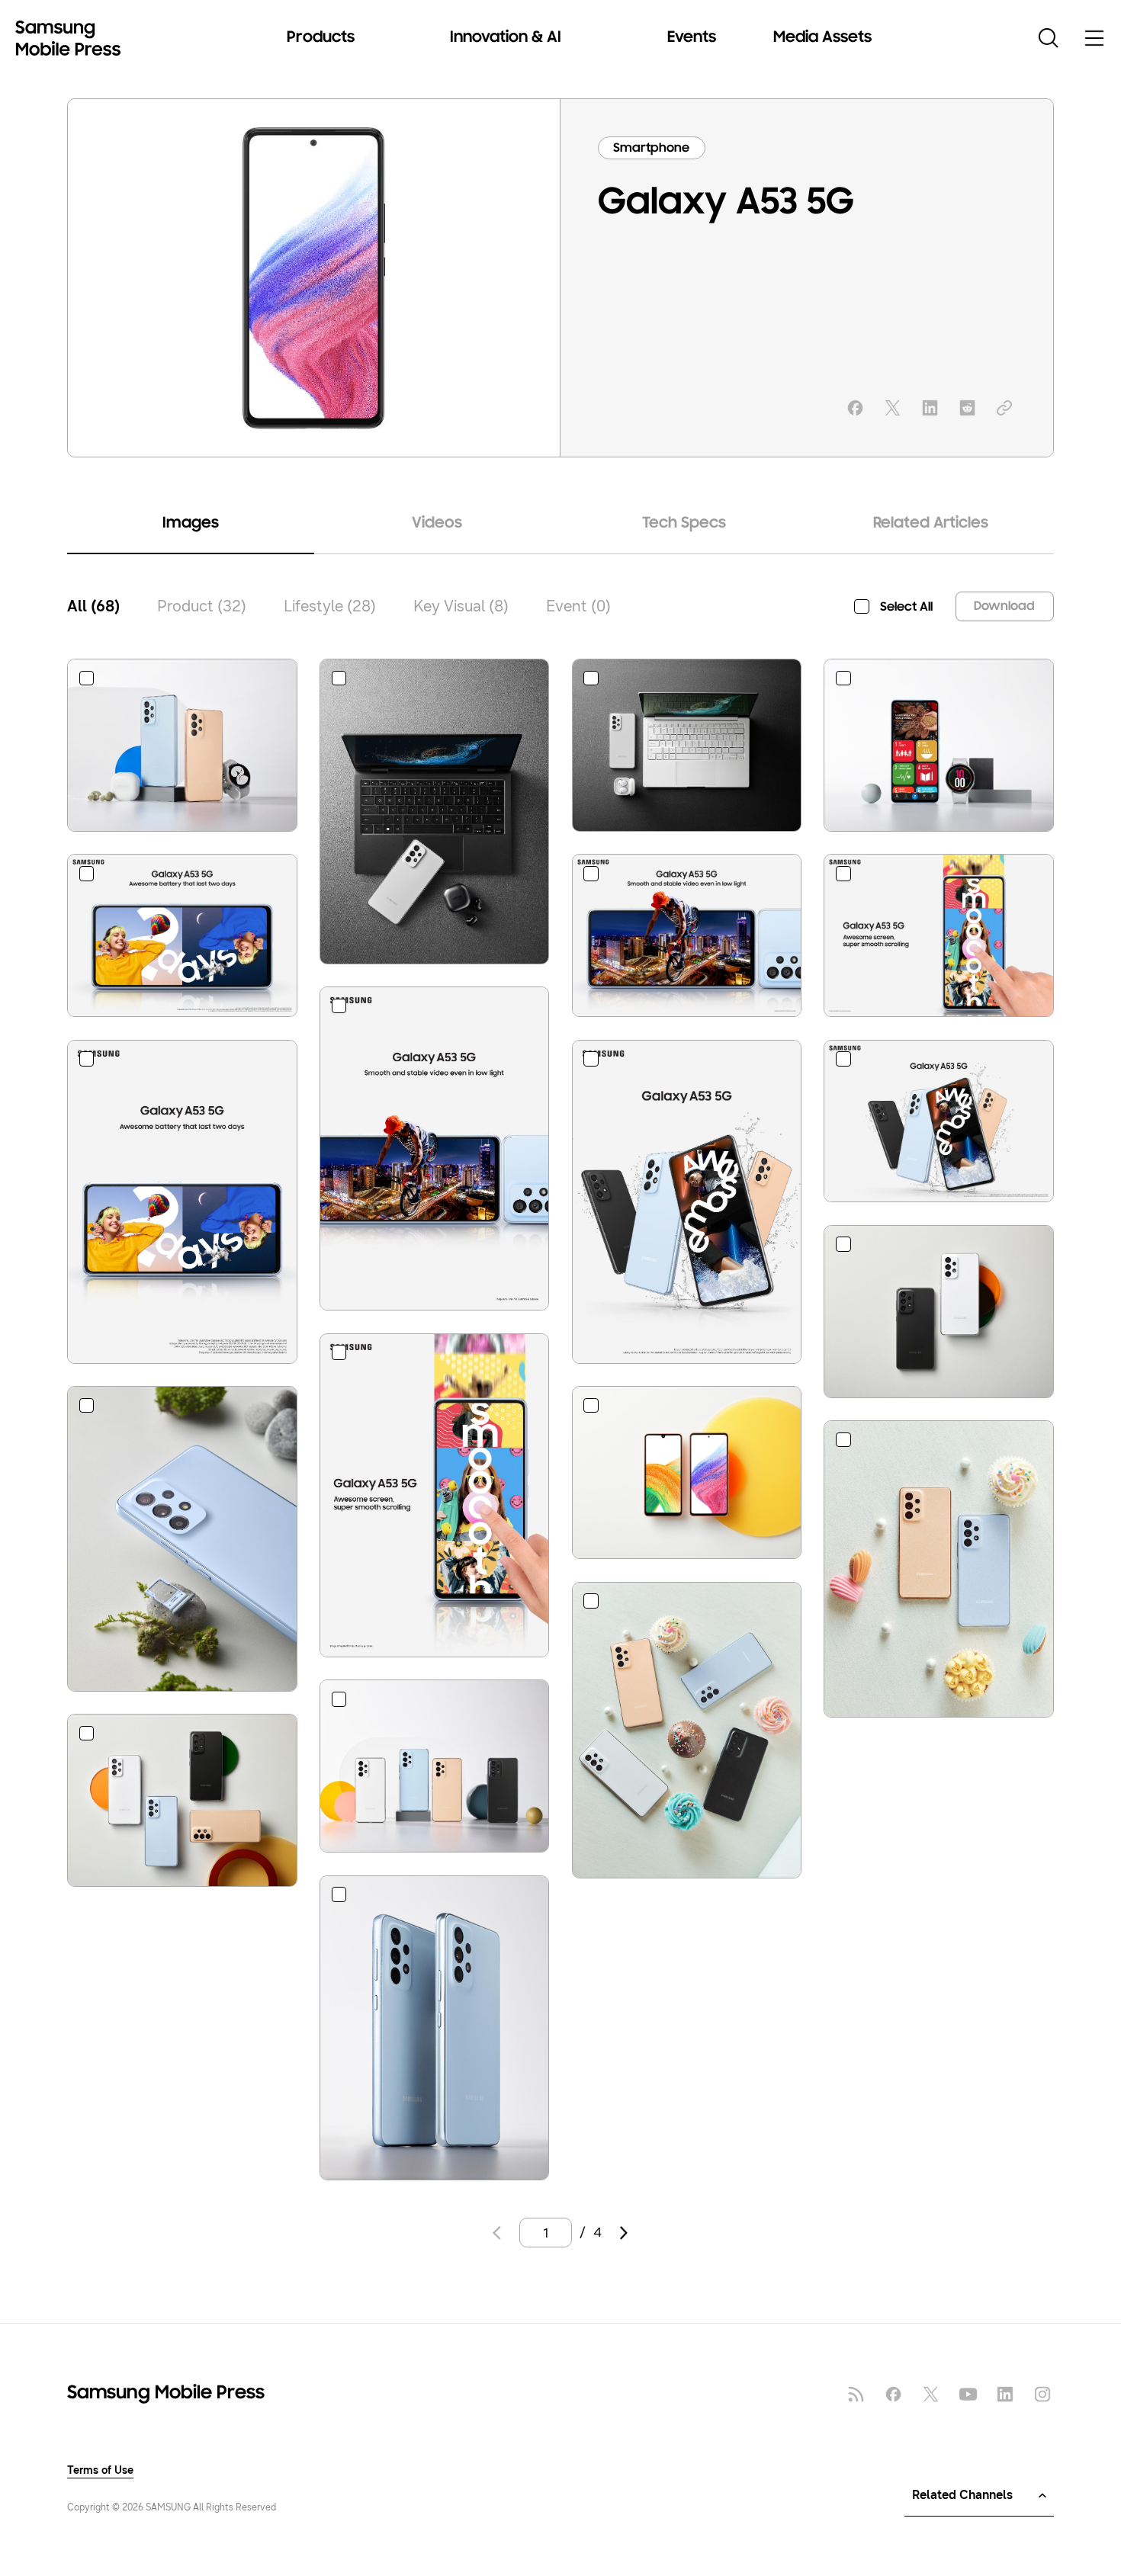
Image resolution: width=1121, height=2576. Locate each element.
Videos (437, 524)
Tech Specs (684, 524)
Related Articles (931, 524)
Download (1004, 606)
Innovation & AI (506, 38)
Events (692, 38)
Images (191, 524)
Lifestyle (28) (330, 606)
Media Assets (822, 38)
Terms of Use (100, 2471)
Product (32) (202, 606)
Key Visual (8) (461, 606)
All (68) (93, 606)
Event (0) (578, 606)
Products (321, 38)
